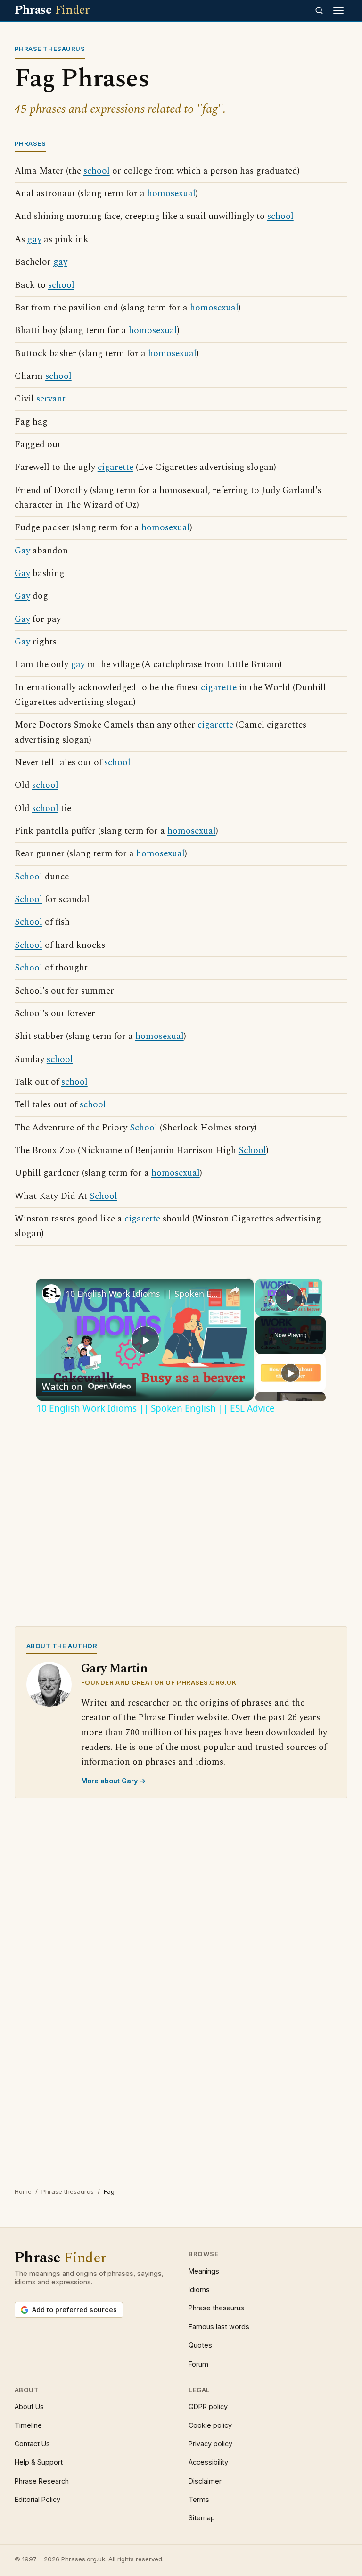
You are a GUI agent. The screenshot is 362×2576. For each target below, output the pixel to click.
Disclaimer (205, 2481)
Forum (198, 2364)
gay (34, 239)
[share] (235, 1289)
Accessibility (208, 2462)
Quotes (200, 2345)
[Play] (290, 1373)
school (97, 171)
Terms (199, 2499)
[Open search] (319, 10)
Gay (22, 551)
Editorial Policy (37, 2499)
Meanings (204, 2271)
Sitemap (202, 2518)
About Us (29, 2406)
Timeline (28, 2425)
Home (23, 2191)
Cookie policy (210, 2425)
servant (51, 399)
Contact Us (32, 2444)
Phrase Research (42, 2481)
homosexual (171, 194)
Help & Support (39, 2462)
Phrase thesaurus (68, 2191)
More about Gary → (114, 1781)
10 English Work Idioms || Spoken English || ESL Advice (144, 1294)
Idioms (199, 2289)
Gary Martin (114, 1669)
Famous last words (219, 2327)
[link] (51, 1294)
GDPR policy (208, 2406)
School (29, 877)
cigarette (115, 467)
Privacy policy (210, 2444)
